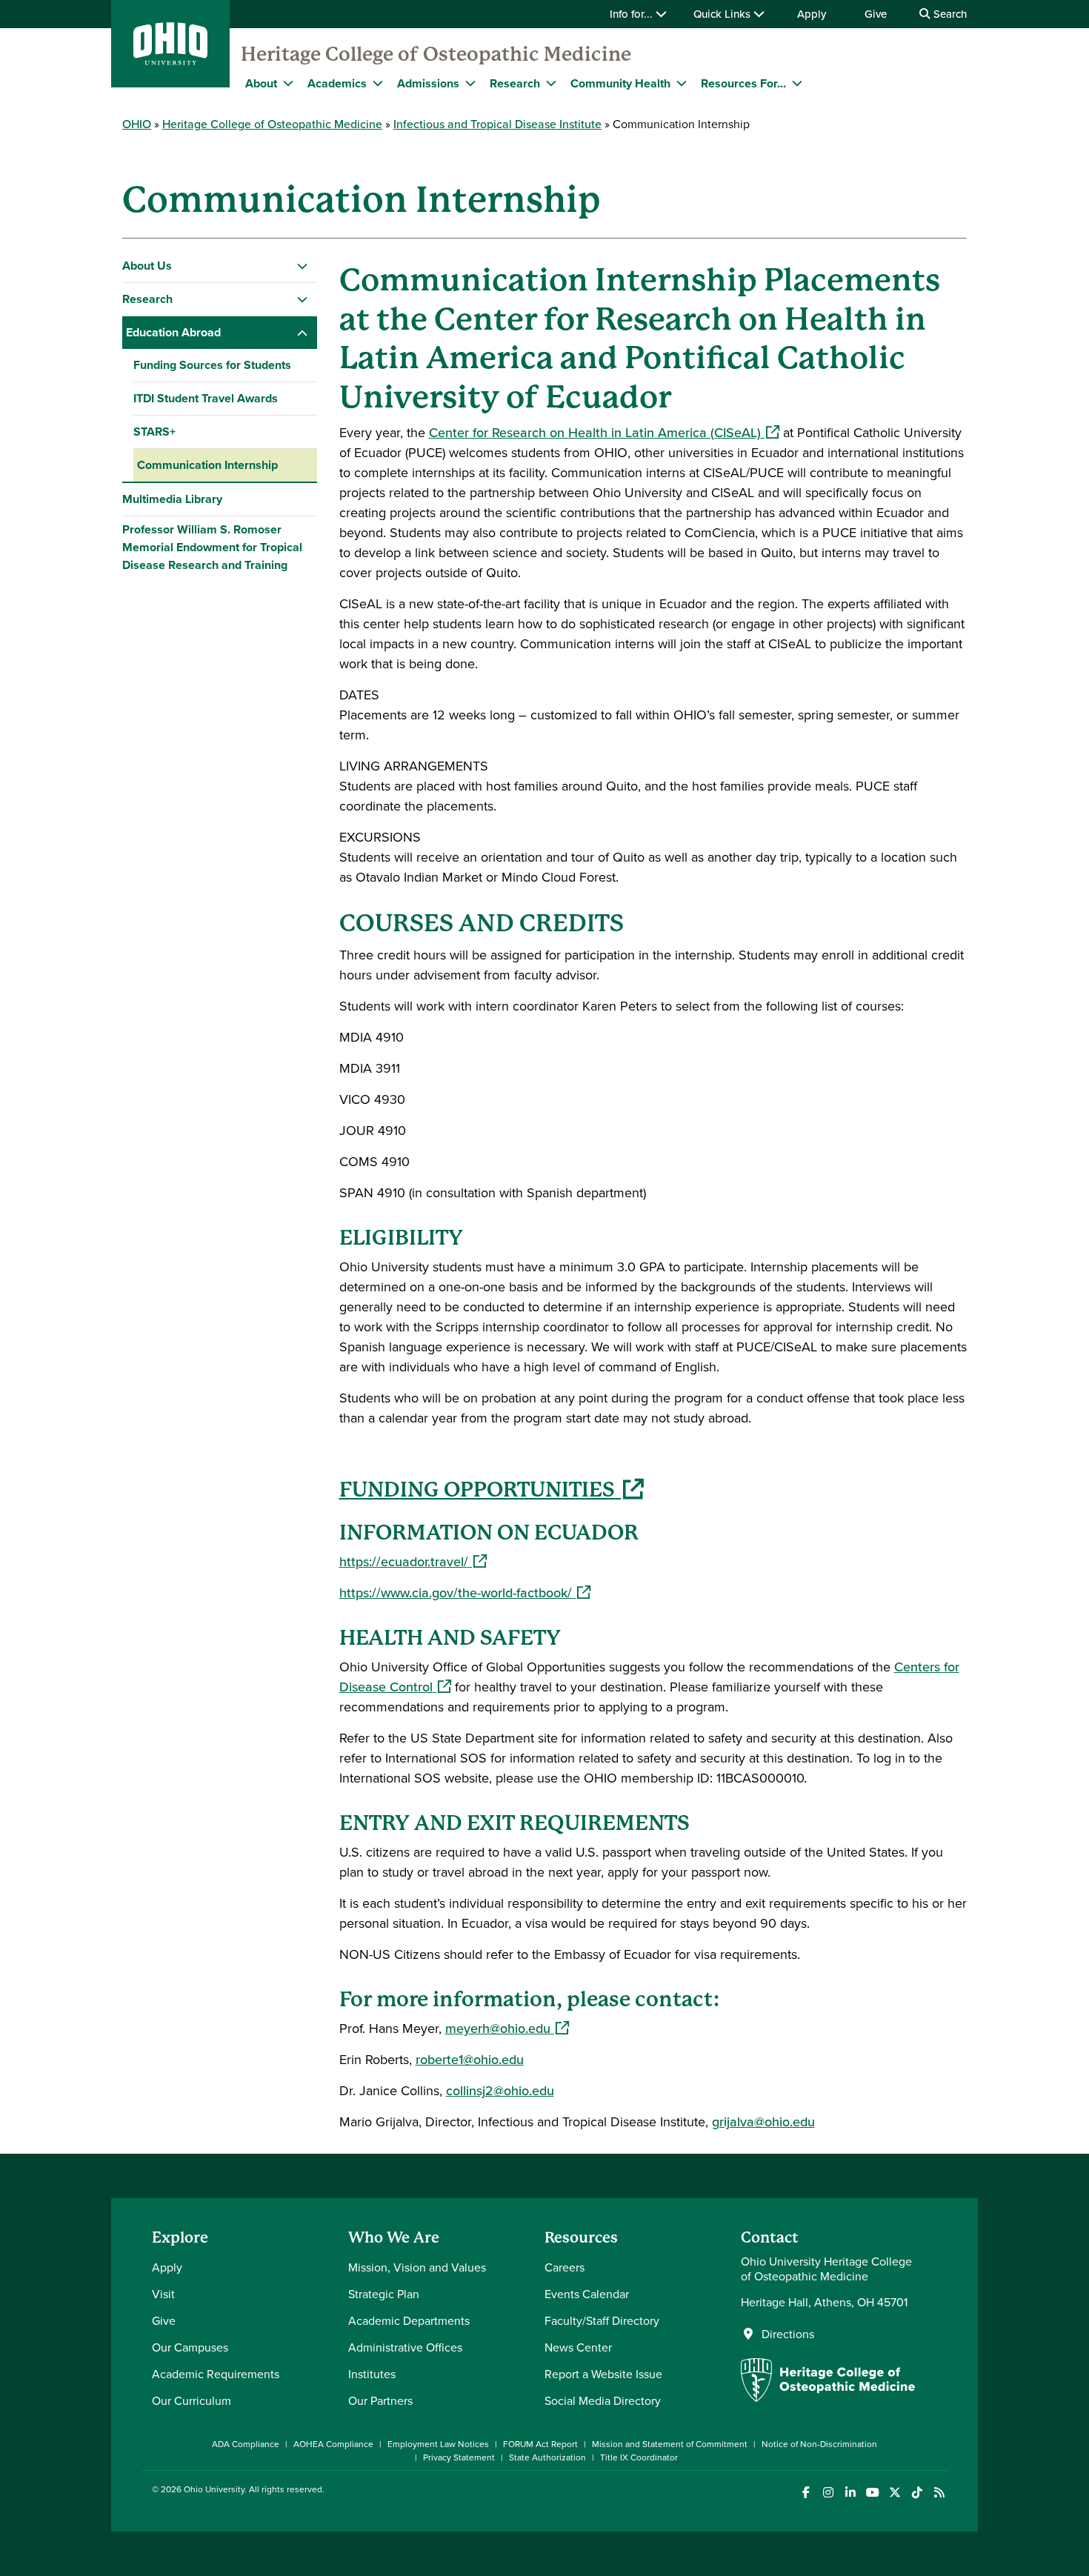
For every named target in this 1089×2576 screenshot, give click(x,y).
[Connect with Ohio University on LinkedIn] (850, 2493)
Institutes (372, 2374)
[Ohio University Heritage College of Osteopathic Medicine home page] (828, 2397)
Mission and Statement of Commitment (670, 2444)
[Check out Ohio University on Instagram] (828, 2493)
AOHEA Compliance (333, 2444)
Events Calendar (587, 2294)
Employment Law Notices (438, 2444)
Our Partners (380, 2400)
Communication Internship (207, 465)
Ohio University (214, 2489)
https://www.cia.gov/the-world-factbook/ (465, 1592)
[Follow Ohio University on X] (895, 2493)
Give (876, 14)
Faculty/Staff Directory (602, 2320)
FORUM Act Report (540, 2444)
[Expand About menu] (288, 83)
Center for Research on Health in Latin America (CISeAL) (604, 432)
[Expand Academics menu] (378, 83)
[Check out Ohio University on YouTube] (872, 2493)
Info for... (633, 14)
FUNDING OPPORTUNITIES (492, 1490)
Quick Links (723, 14)
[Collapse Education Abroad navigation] (303, 333)
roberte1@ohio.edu (470, 2059)
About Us (147, 266)
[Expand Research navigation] (303, 299)
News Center (578, 2347)
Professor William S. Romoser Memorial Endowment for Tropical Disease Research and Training (212, 547)
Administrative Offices (405, 2347)
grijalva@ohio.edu (763, 2121)
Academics (337, 83)
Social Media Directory (603, 2400)
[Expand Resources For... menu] (797, 83)
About (261, 83)
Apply (812, 14)
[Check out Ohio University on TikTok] (917, 2493)
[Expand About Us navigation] (303, 266)
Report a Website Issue (603, 2374)
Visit (163, 2294)
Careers (565, 2267)
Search (949, 14)
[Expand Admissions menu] (470, 83)
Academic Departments (409, 2320)
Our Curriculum (192, 2400)
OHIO (137, 124)
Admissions (428, 83)
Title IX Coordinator (639, 2457)
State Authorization (547, 2457)
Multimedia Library (172, 499)
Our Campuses (190, 2347)
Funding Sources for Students (212, 365)
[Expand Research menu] (551, 83)
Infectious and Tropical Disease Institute (497, 124)
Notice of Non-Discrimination (819, 2444)
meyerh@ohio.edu (507, 2028)
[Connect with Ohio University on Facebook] (806, 2493)
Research (515, 83)
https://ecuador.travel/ (413, 1561)
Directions (788, 2334)
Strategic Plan (384, 2294)
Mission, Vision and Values (417, 2267)
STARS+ (154, 432)
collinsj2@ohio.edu (500, 2090)
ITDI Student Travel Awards (206, 398)
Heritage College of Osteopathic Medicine (436, 54)
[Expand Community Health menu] (682, 83)
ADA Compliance (246, 2444)
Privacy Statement (459, 2457)
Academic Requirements (216, 2374)
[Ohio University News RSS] (939, 2493)
